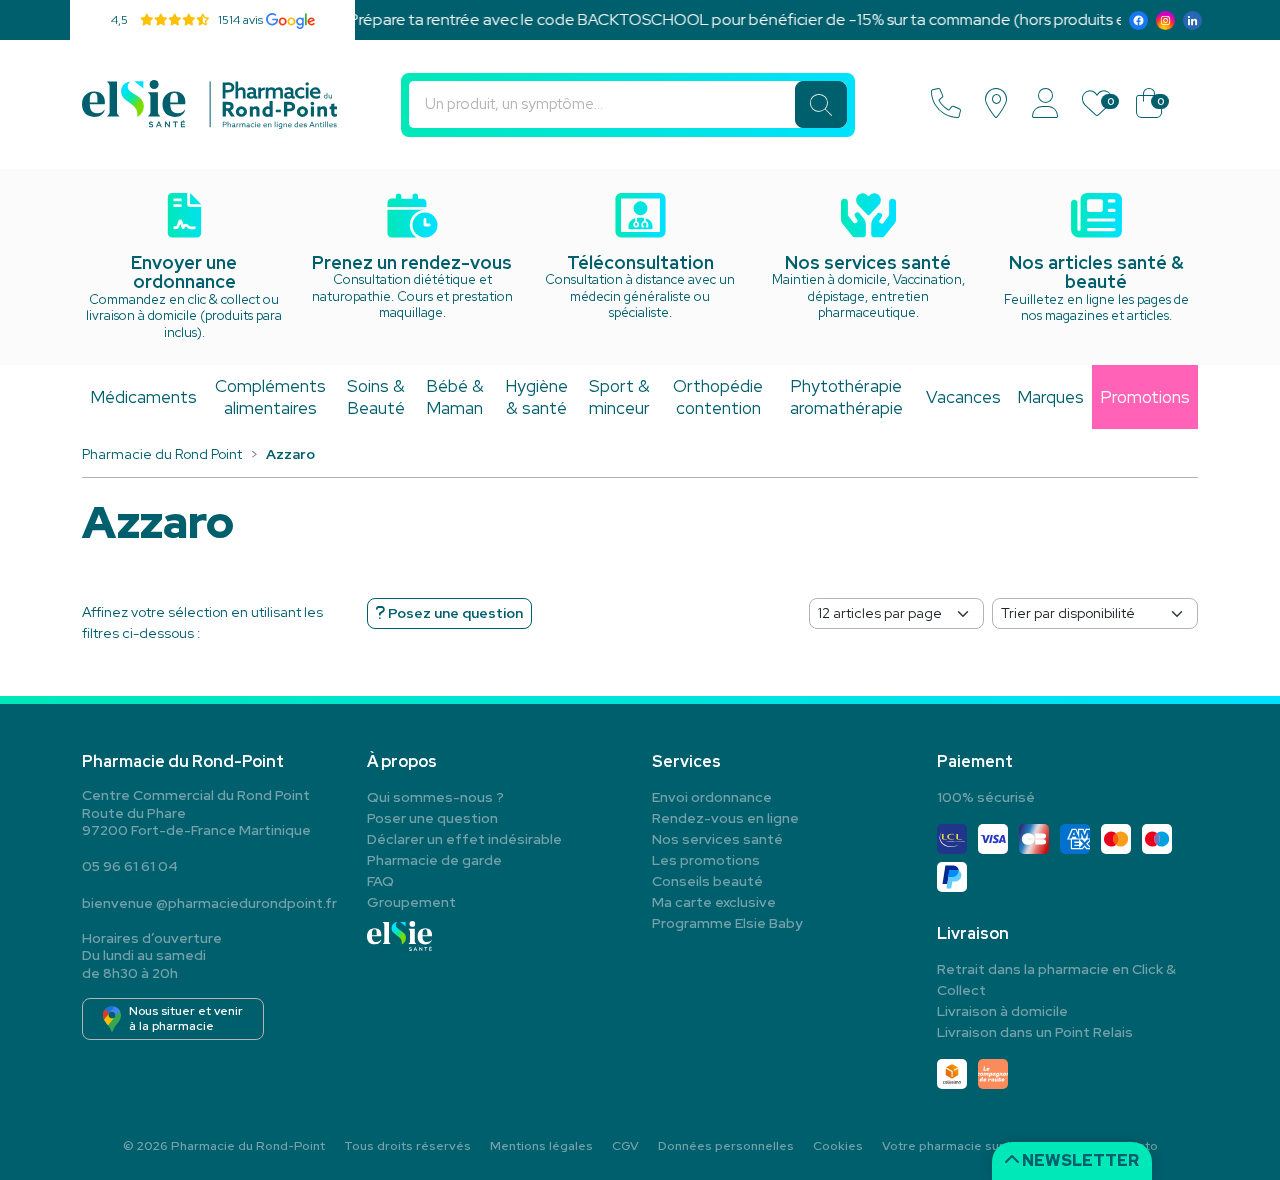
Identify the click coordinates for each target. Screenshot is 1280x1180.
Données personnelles (726, 1146)
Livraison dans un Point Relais (1035, 1032)
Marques (1050, 397)
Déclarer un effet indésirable (464, 839)
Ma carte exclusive (714, 902)
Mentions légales (541, 1146)
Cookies (838, 1146)
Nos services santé (717, 839)
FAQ (380, 881)
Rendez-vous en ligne (725, 818)
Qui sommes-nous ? (435, 797)
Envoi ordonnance (712, 797)
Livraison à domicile (1002, 1011)
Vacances (963, 397)
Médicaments (143, 397)
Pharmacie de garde (434, 860)
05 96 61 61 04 (130, 866)
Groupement (411, 902)
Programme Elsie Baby (727, 923)
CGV (625, 1146)
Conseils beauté (707, 881)
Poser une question (432, 818)
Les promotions (706, 860)
